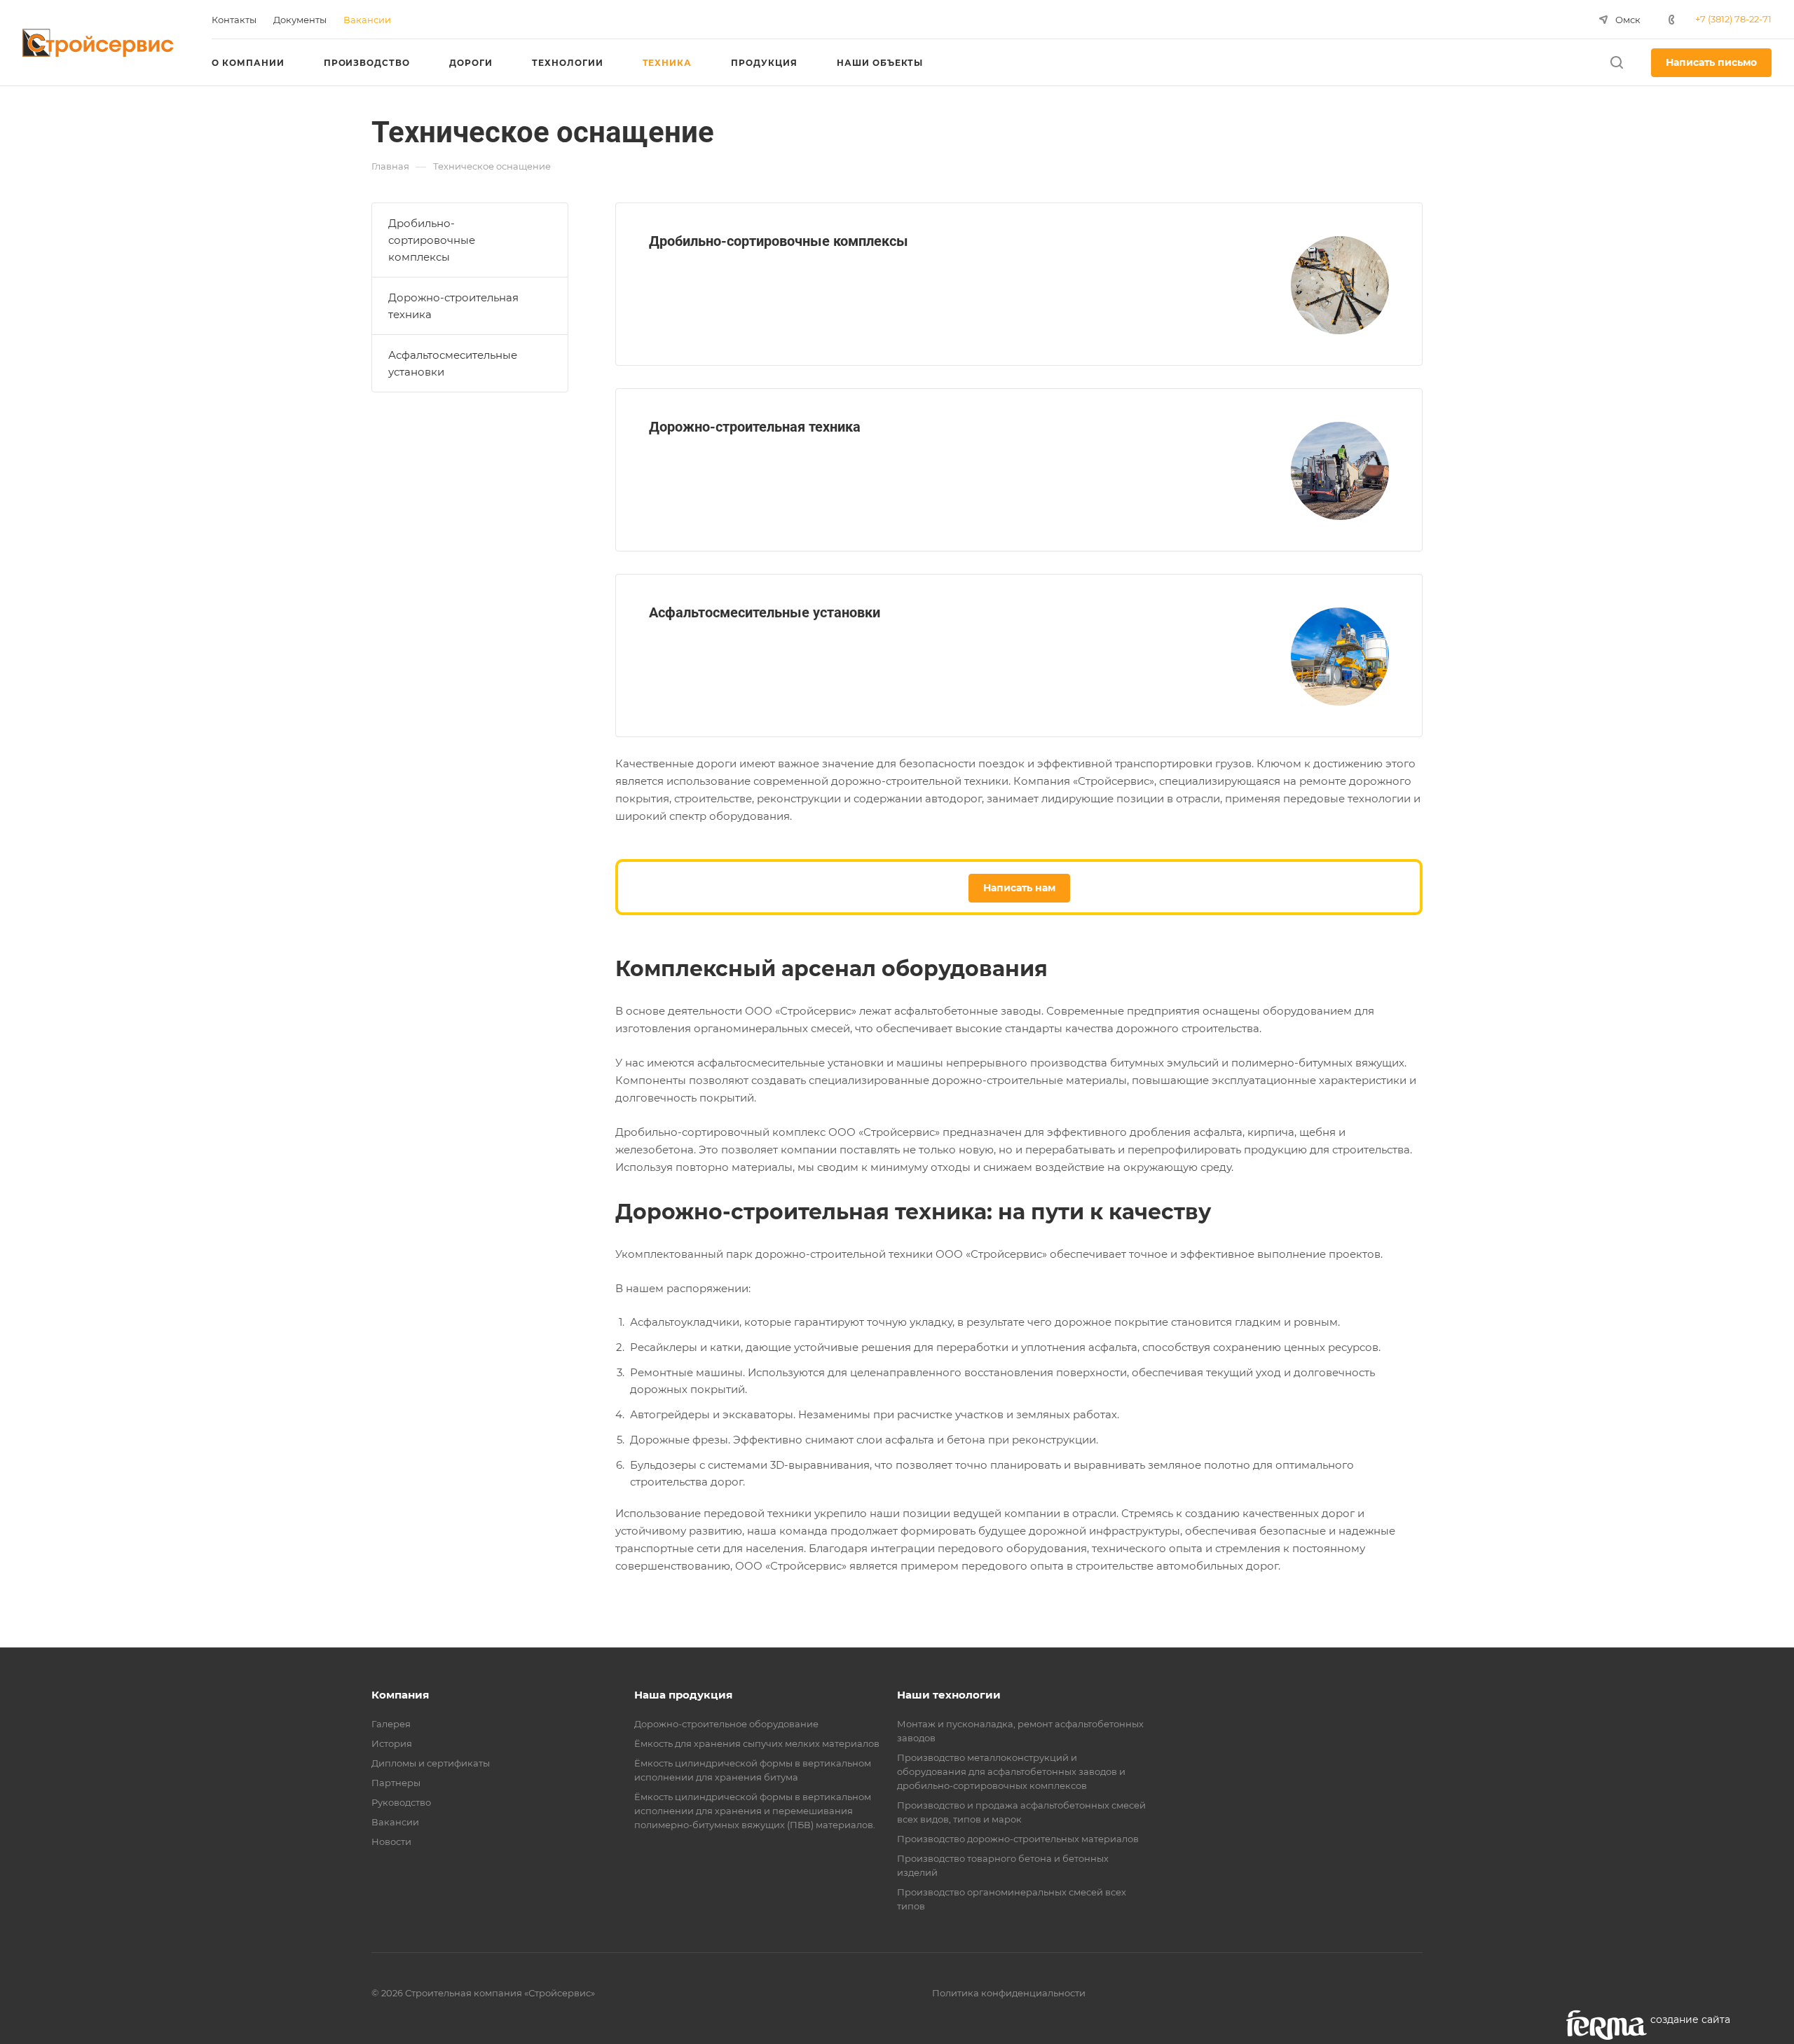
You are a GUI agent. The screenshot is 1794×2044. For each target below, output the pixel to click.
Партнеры (396, 1783)
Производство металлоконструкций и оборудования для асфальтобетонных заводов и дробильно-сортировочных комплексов (1011, 1771)
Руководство (401, 1802)
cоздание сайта (1690, 2019)
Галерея (391, 1724)
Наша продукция (683, 1695)
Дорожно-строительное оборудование (726, 1724)
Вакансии (395, 1822)
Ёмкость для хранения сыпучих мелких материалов (757, 1743)
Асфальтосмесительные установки (765, 612)
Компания (400, 1695)
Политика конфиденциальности (1009, 1993)
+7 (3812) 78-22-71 (1733, 19)
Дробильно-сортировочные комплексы (779, 241)
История (392, 1743)
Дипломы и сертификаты (431, 1763)
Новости (391, 1841)
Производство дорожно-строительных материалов (1018, 1839)
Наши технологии (949, 1695)
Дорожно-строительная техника (755, 427)
